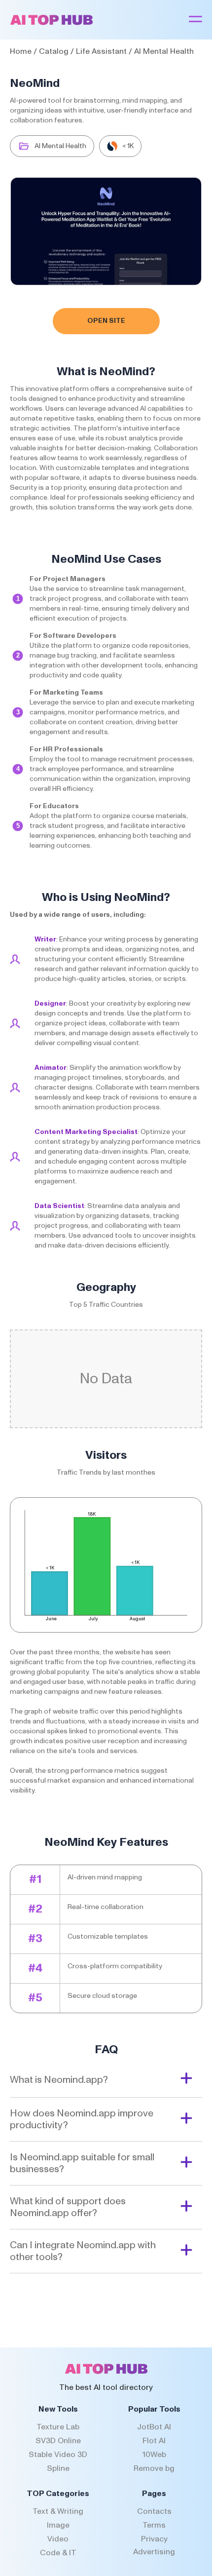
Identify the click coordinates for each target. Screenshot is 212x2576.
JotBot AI (154, 2427)
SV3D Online (58, 2441)
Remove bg (154, 2468)
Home (21, 51)
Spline (58, 2468)
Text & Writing (58, 2511)
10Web (154, 2455)
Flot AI (154, 2441)
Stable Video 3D (58, 2455)
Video (58, 2539)
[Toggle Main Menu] (195, 20)
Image (58, 2525)
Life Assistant (101, 51)
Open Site (106, 321)
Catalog (54, 51)
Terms (154, 2525)
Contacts (154, 2511)
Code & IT (58, 2553)
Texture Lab (58, 2427)
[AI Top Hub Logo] (52, 23)
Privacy (154, 2539)
